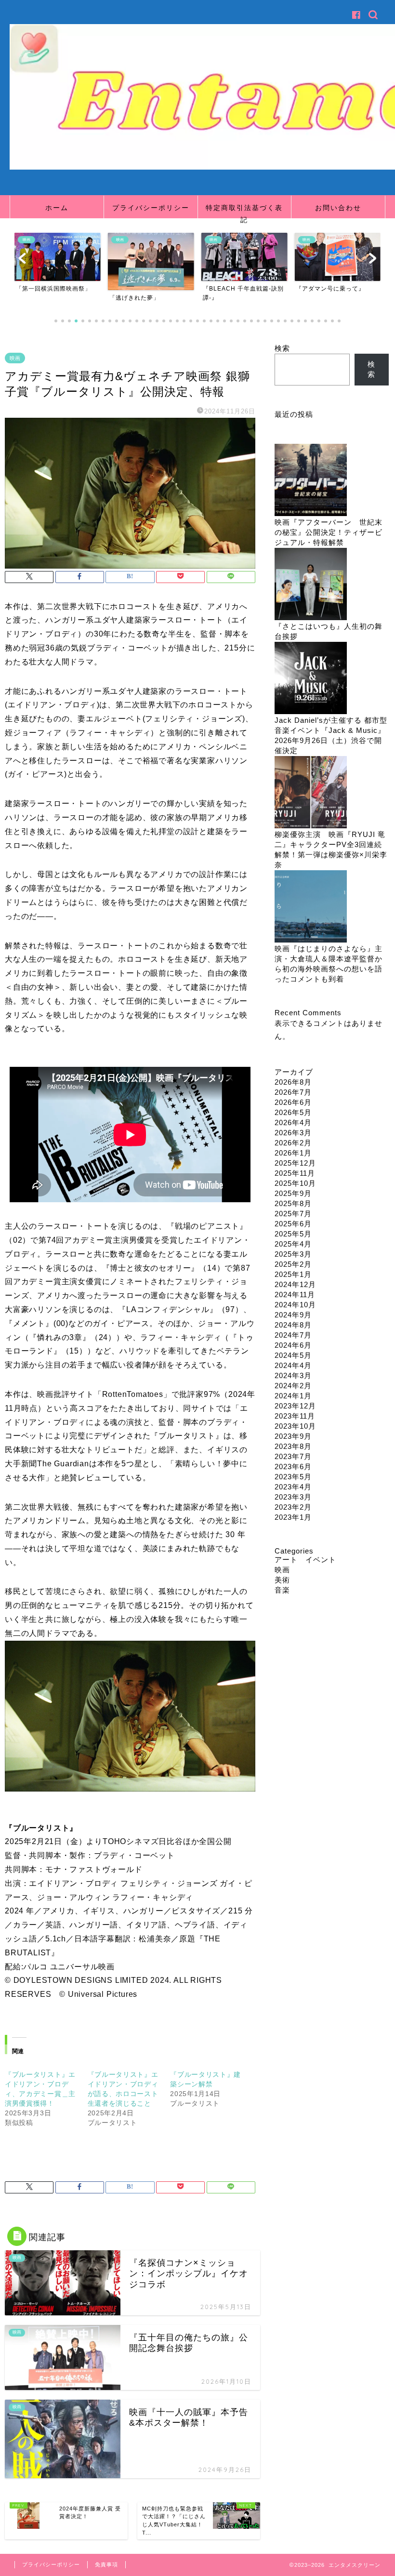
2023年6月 (293, 1467)
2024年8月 (293, 1325)
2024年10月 (295, 1305)
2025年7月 (293, 1214)
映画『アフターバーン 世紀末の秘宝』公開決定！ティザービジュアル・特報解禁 (329, 532)
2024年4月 (293, 1365)
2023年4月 (293, 1487)
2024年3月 (293, 1375)
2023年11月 (295, 1416)
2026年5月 (293, 1112)
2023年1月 (293, 1517)
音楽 (282, 1590)
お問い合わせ (338, 208)
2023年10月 (295, 1426)
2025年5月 (293, 1234)
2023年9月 (293, 1436)
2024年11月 (295, 1295)
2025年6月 (293, 1224)
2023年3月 (293, 1497)
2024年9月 (293, 1315)
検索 (282, 348)
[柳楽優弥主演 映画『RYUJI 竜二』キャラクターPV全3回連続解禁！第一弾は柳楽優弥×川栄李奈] (311, 793)
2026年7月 (293, 1092)
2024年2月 (293, 1386)
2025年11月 (295, 1173)
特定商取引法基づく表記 (244, 211)
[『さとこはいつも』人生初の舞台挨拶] (311, 585)
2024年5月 (293, 1355)
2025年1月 (293, 1274)
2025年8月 (293, 1203)
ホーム (57, 208)
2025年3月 (293, 1254)
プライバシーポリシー (151, 208)
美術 (282, 1580)
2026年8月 (293, 1082)
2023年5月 (293, 1477)
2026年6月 (293, 1102)
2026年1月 (293, 1153)
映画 (15, 358)
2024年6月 (293, 1345)
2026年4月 (293, 1122)
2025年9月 (293, 1193)
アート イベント (305, 1560)
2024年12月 (295, 1284)
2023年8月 (293, 1446)
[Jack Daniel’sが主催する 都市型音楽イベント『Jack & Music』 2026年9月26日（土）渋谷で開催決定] (311, 679)
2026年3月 (293, 1133)
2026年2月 (293, 1143)
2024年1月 (293, 1396)
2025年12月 (295, 1163)
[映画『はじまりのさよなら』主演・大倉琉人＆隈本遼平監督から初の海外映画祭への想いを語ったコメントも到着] (311, 907)
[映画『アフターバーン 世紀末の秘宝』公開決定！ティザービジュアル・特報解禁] (311, 481)
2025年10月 (295, 1183)
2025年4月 (293, 1244)
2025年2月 (293, 1264)
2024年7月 (293, 1335)
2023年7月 (293, 1456)
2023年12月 (295, 1406)
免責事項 (106, 2564)
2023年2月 (293, 1507)
